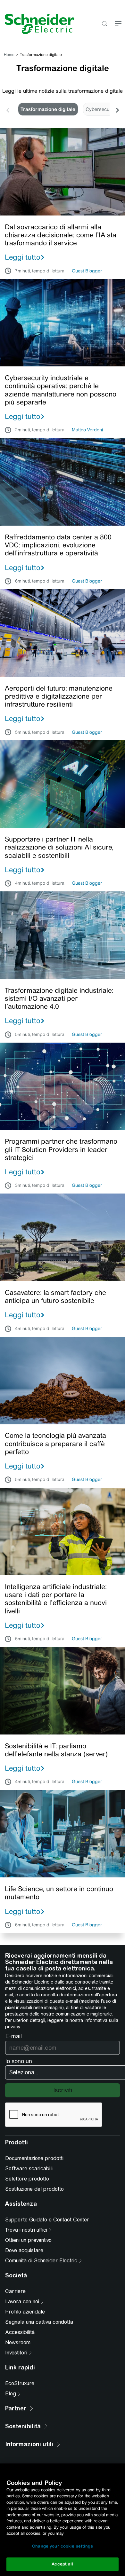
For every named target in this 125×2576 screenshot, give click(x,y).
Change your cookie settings (63, 2546)
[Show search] (104, 24)
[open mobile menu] (118, 24)
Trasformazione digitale (48, 109)
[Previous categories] (8, 109)
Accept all (62, 2564)
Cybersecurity (101, 109)
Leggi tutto (23, 257)
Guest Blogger (87, 271)
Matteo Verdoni (87, 430)
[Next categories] (117, 109)
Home (9, 55)
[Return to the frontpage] (37, 24)
